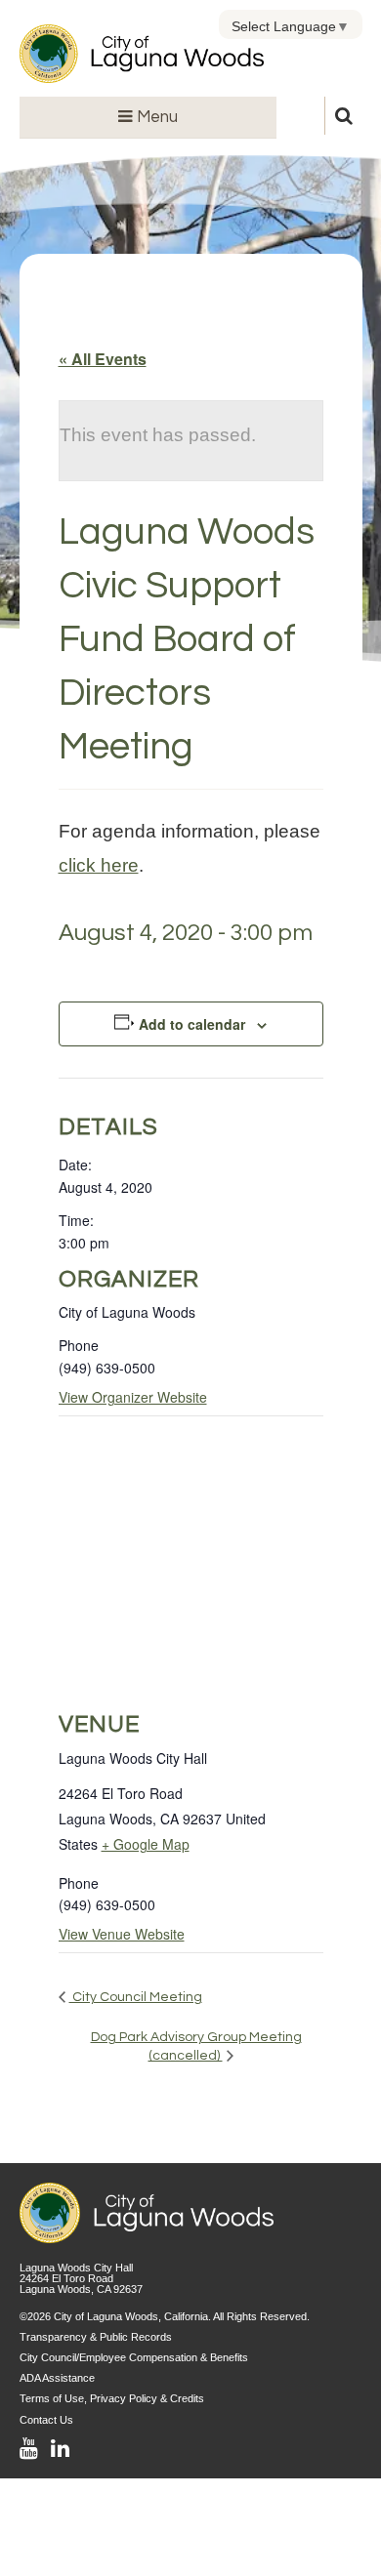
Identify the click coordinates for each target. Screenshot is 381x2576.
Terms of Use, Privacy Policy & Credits (112, 2398)
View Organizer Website (133, 1397)
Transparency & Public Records (96, 2337)
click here (99, 865)
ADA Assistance (57, 2378)
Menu (155, 117)
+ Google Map (146, 1844)
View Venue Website (122, 1934)
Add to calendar (192, 1024)
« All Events (103, 359)
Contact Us (46, 2420)
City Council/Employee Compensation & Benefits (134, 2357)
